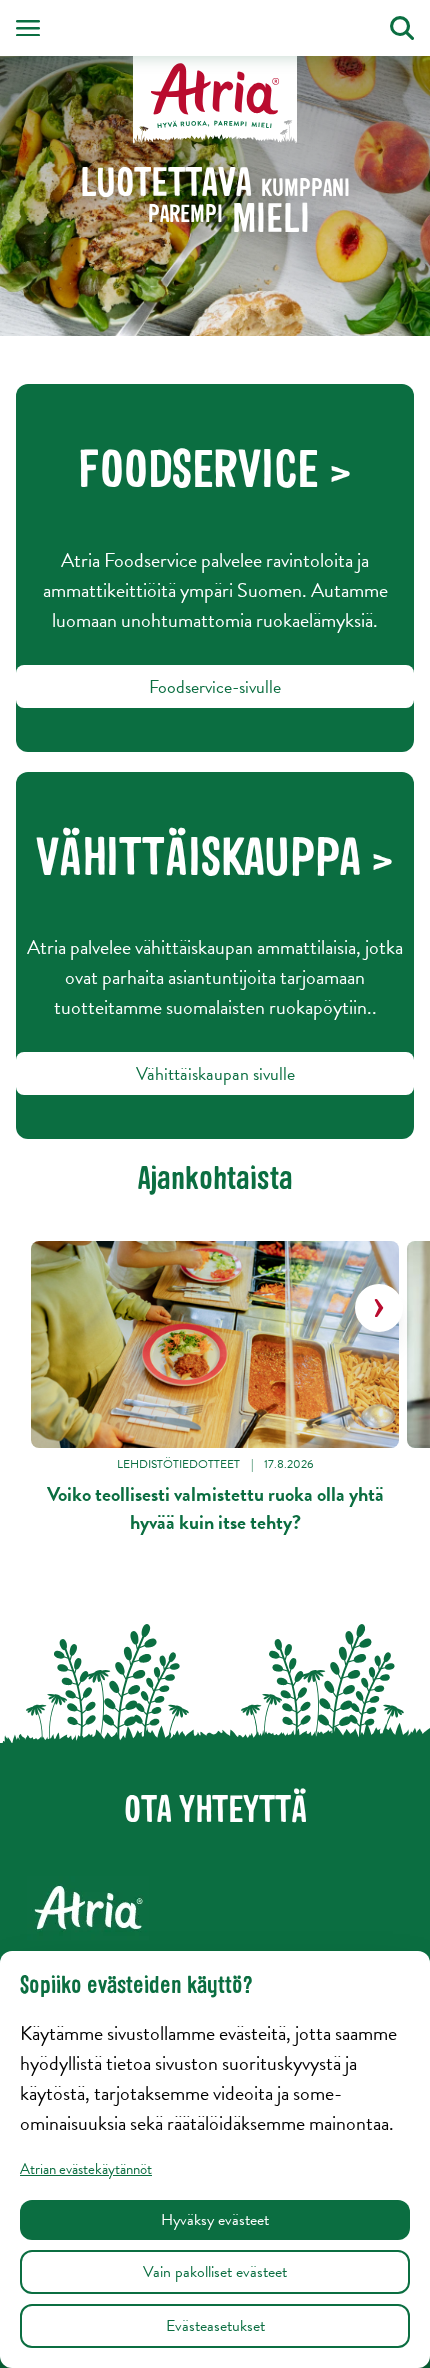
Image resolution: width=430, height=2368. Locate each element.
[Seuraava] (379, 1308)
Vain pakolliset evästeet (215, 2272)
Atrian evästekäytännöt (86, 2169)
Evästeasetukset (215, 2326)
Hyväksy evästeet (215, 2220)
